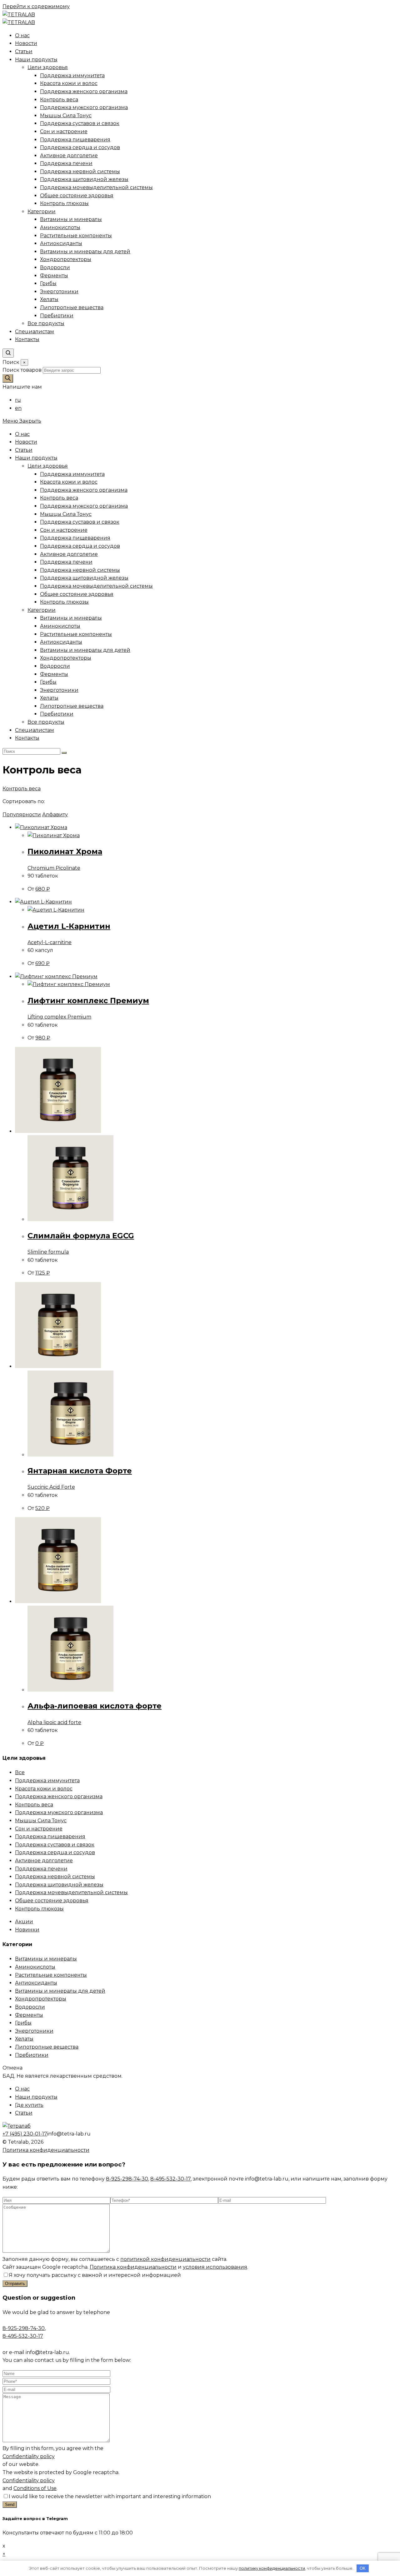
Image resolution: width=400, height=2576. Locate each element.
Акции (24, 1922)
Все (20, 1772)
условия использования (215, 2267)
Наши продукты (36, 458)
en (18, 408)
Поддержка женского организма (84, 490)
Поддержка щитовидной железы (84, 578)
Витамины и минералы (71, 618)
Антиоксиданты (61, 642)
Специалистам (35, 730)
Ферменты (54, 674)
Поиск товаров (23, 370)
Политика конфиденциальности (46, 2150)
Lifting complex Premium (59, 1017)
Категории (42, 610)
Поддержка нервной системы (80, 570)
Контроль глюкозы (64, 602)
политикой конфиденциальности (165, 2259)
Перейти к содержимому (36, 6)
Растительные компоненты (76, 634)
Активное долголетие (69, 554)
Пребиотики (57, 714)
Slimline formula (48, 1252)
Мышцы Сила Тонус (66, 514)
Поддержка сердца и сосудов (80, 546)
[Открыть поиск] (8, 353)
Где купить (29, 2105)
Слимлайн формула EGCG (81, 1236)
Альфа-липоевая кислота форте (95, 1706)
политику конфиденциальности (272, 2568)
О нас (22, 434)
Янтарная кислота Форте (80, 1471)
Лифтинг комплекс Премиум (88, 1001)
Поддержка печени (66, 562)
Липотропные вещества (72, 706)
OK (363, 2568)
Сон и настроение (64, 530)
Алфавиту (55, 815)
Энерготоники (59, 690)
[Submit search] (64, 753)
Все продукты (46, 722)
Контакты (27, 738)
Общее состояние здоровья (77, 594)
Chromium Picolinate (54, 868)
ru (18, 400)
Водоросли (55, 666)
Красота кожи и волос (69, 482)
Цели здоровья (48, 466)
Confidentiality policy (29, 2456)
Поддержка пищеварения (75, 538)
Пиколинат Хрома (65, 851)
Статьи (24, 450)
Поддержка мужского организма (84, 506)
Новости (26, 442)
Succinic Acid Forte (51, 1487)
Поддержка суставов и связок (80, 522)
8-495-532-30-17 (170, 2179)
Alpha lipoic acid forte (54, 1722)
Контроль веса (59, 498)
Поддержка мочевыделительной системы (96, 586)
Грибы (48, 682)
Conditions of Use (35, 2488)
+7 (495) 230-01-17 (25, 2134)
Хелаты (49, 698)
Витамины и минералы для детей (85, 650)
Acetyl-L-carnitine (50, 942)
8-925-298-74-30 (127, 2179)
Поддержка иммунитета (72, 474)
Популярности (22, 815)
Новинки (27, 1930)
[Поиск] (8, 378)
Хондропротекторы (66, 658)
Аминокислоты (60, 626)
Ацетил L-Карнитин (69, 926)
